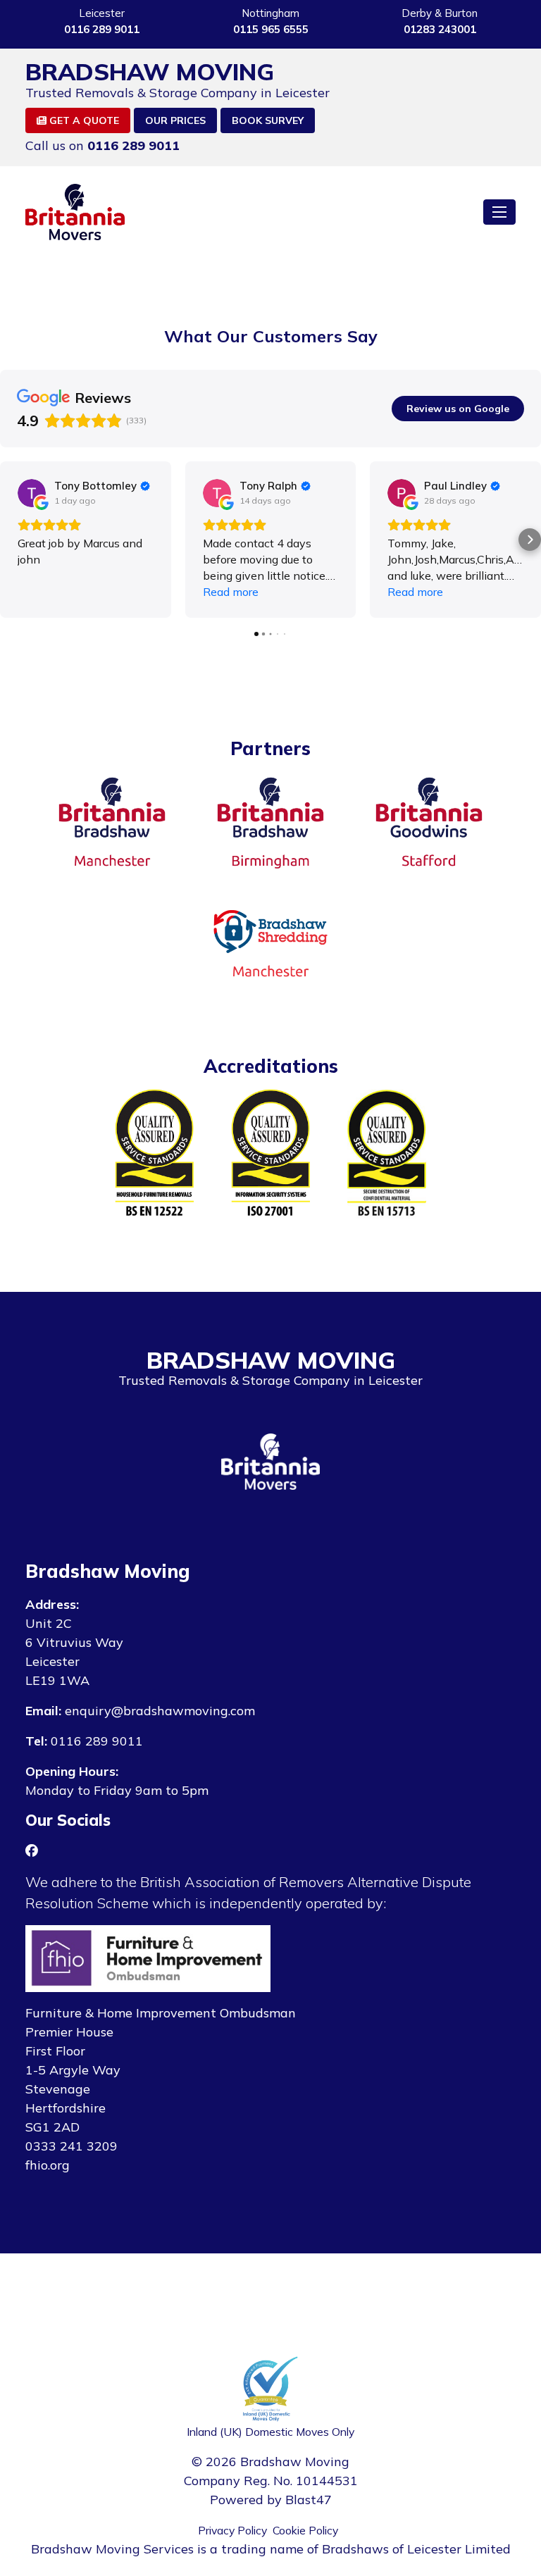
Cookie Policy (305, 2530)
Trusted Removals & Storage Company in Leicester (178, 93)
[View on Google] (32, 493)
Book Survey (268, 120)
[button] (11, 540)
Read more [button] (231, 592)
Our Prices (175, 120)
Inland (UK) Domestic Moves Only (270, 2432)
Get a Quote (83, 120)
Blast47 (309, 2500)
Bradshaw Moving (150, 72)
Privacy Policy (232, 2530)
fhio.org (48, 2165)
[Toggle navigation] (499, 212)
